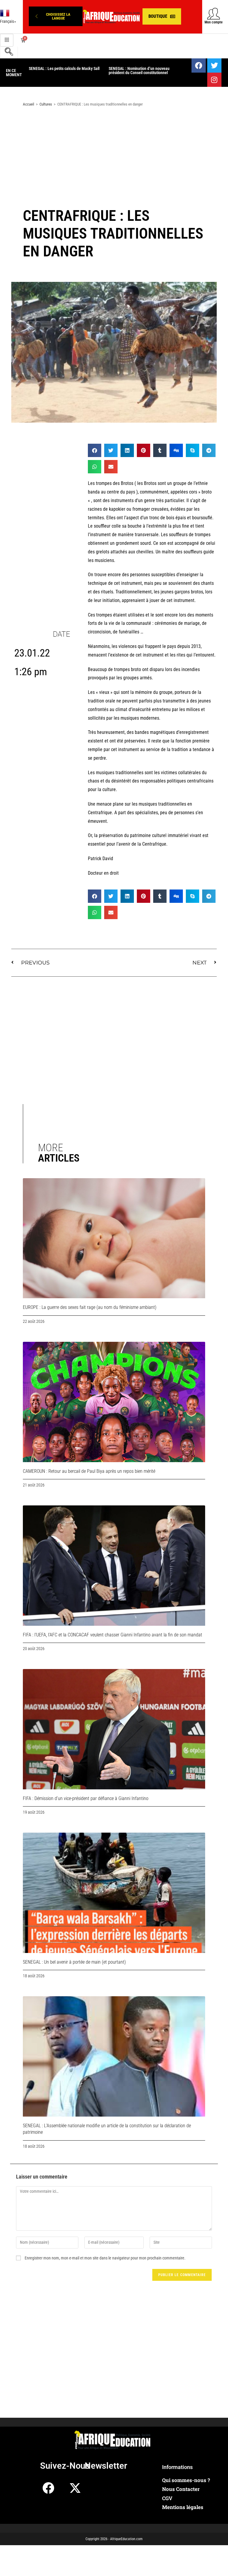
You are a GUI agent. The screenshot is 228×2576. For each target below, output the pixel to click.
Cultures (46, 104)
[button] (56, 16)
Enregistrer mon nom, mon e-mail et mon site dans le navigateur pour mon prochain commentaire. (105, 2258)
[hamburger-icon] (7, 40)
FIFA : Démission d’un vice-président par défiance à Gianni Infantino (86, 1798)
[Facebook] (199, 66)
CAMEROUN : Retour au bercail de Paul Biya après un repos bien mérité (89, 1471)
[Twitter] (214, 66)
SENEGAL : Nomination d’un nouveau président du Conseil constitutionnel (139, 71)
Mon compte (214, 22)
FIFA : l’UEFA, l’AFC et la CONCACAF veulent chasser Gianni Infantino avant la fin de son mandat (113, 1635)
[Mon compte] (214, 13)
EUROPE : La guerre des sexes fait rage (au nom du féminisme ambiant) (90, 1307)
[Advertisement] (114, 159)
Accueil (28, 104)
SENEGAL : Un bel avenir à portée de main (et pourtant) (74, 1962)
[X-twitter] (75, 2488)
